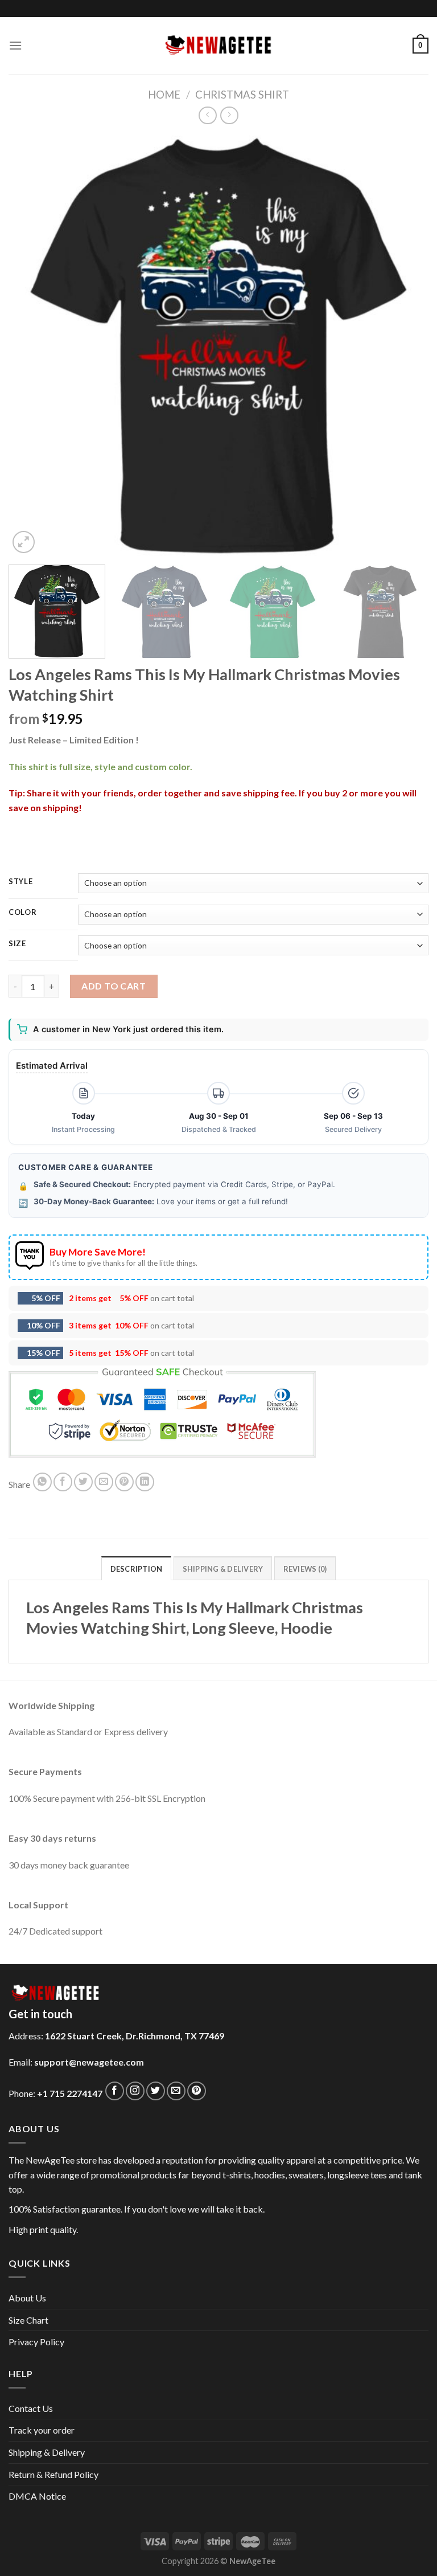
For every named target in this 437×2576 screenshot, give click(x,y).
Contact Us (31, 2408)
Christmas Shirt (242, 95)
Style (21, 882)
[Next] (406, 346)
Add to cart (114, 986)
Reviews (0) (305, 1569)
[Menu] (15, 45)
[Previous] (31, 346)
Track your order (42, 2430)
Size (17, 944)
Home (164, 95)
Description (137, 1569)
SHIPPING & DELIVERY (223, 1569)
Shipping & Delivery (47, 2452)
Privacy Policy (36, 2342)
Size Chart (28, 2320)
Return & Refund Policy (53, 2474)
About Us (27, 2298)
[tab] (137, 1568)
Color (23, 913)
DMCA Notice (37, 2496)
